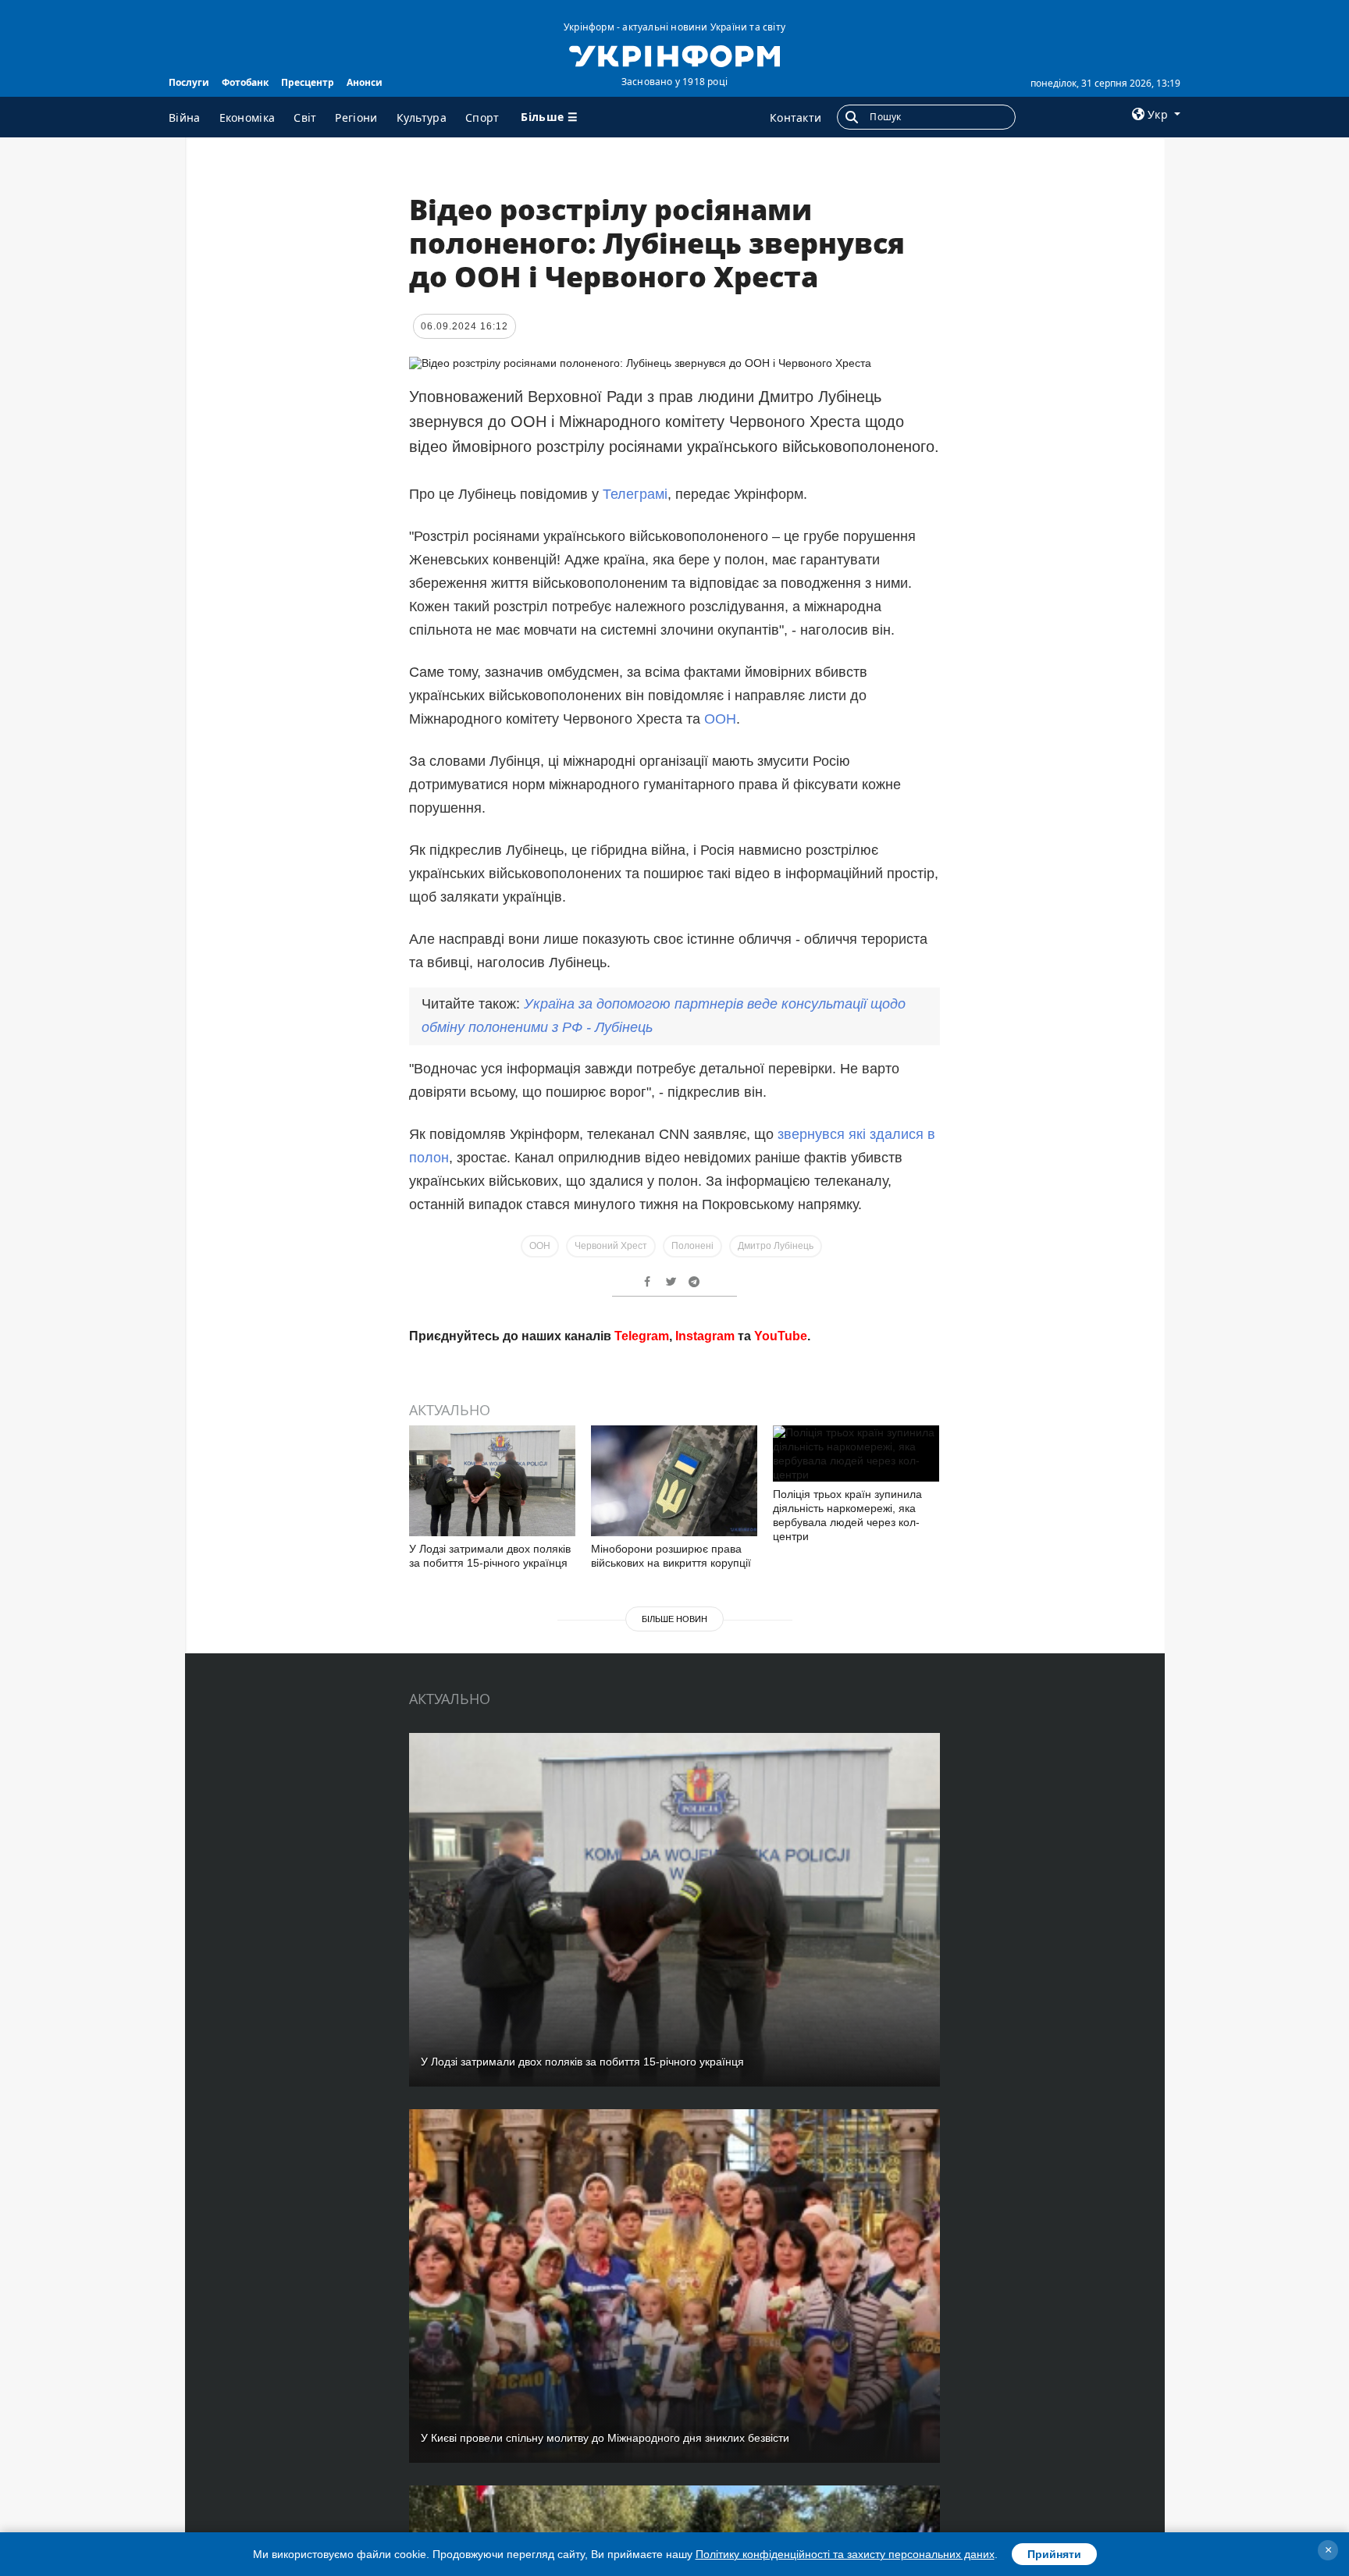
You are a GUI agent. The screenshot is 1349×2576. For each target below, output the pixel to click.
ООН (720, 719)
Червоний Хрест (611, 1246)
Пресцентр (308, 82)
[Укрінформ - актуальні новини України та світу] (674, 55)
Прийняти (1054, 2554)
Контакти (796, 117)
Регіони (356, 117)
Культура (422, 117)
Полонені (692, 1246)
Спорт (482, 117)
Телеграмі (635, 494)
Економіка (247, 117)
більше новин (674, 1619)
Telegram (642, 1336)
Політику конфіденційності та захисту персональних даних (845, 2554)
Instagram (705, 1336)
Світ (305, 117)
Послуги (189, 82)
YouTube (781, 1336)
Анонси (365, 82)
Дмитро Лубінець (776, 1246)
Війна (185, 117)
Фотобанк (245, 82)
